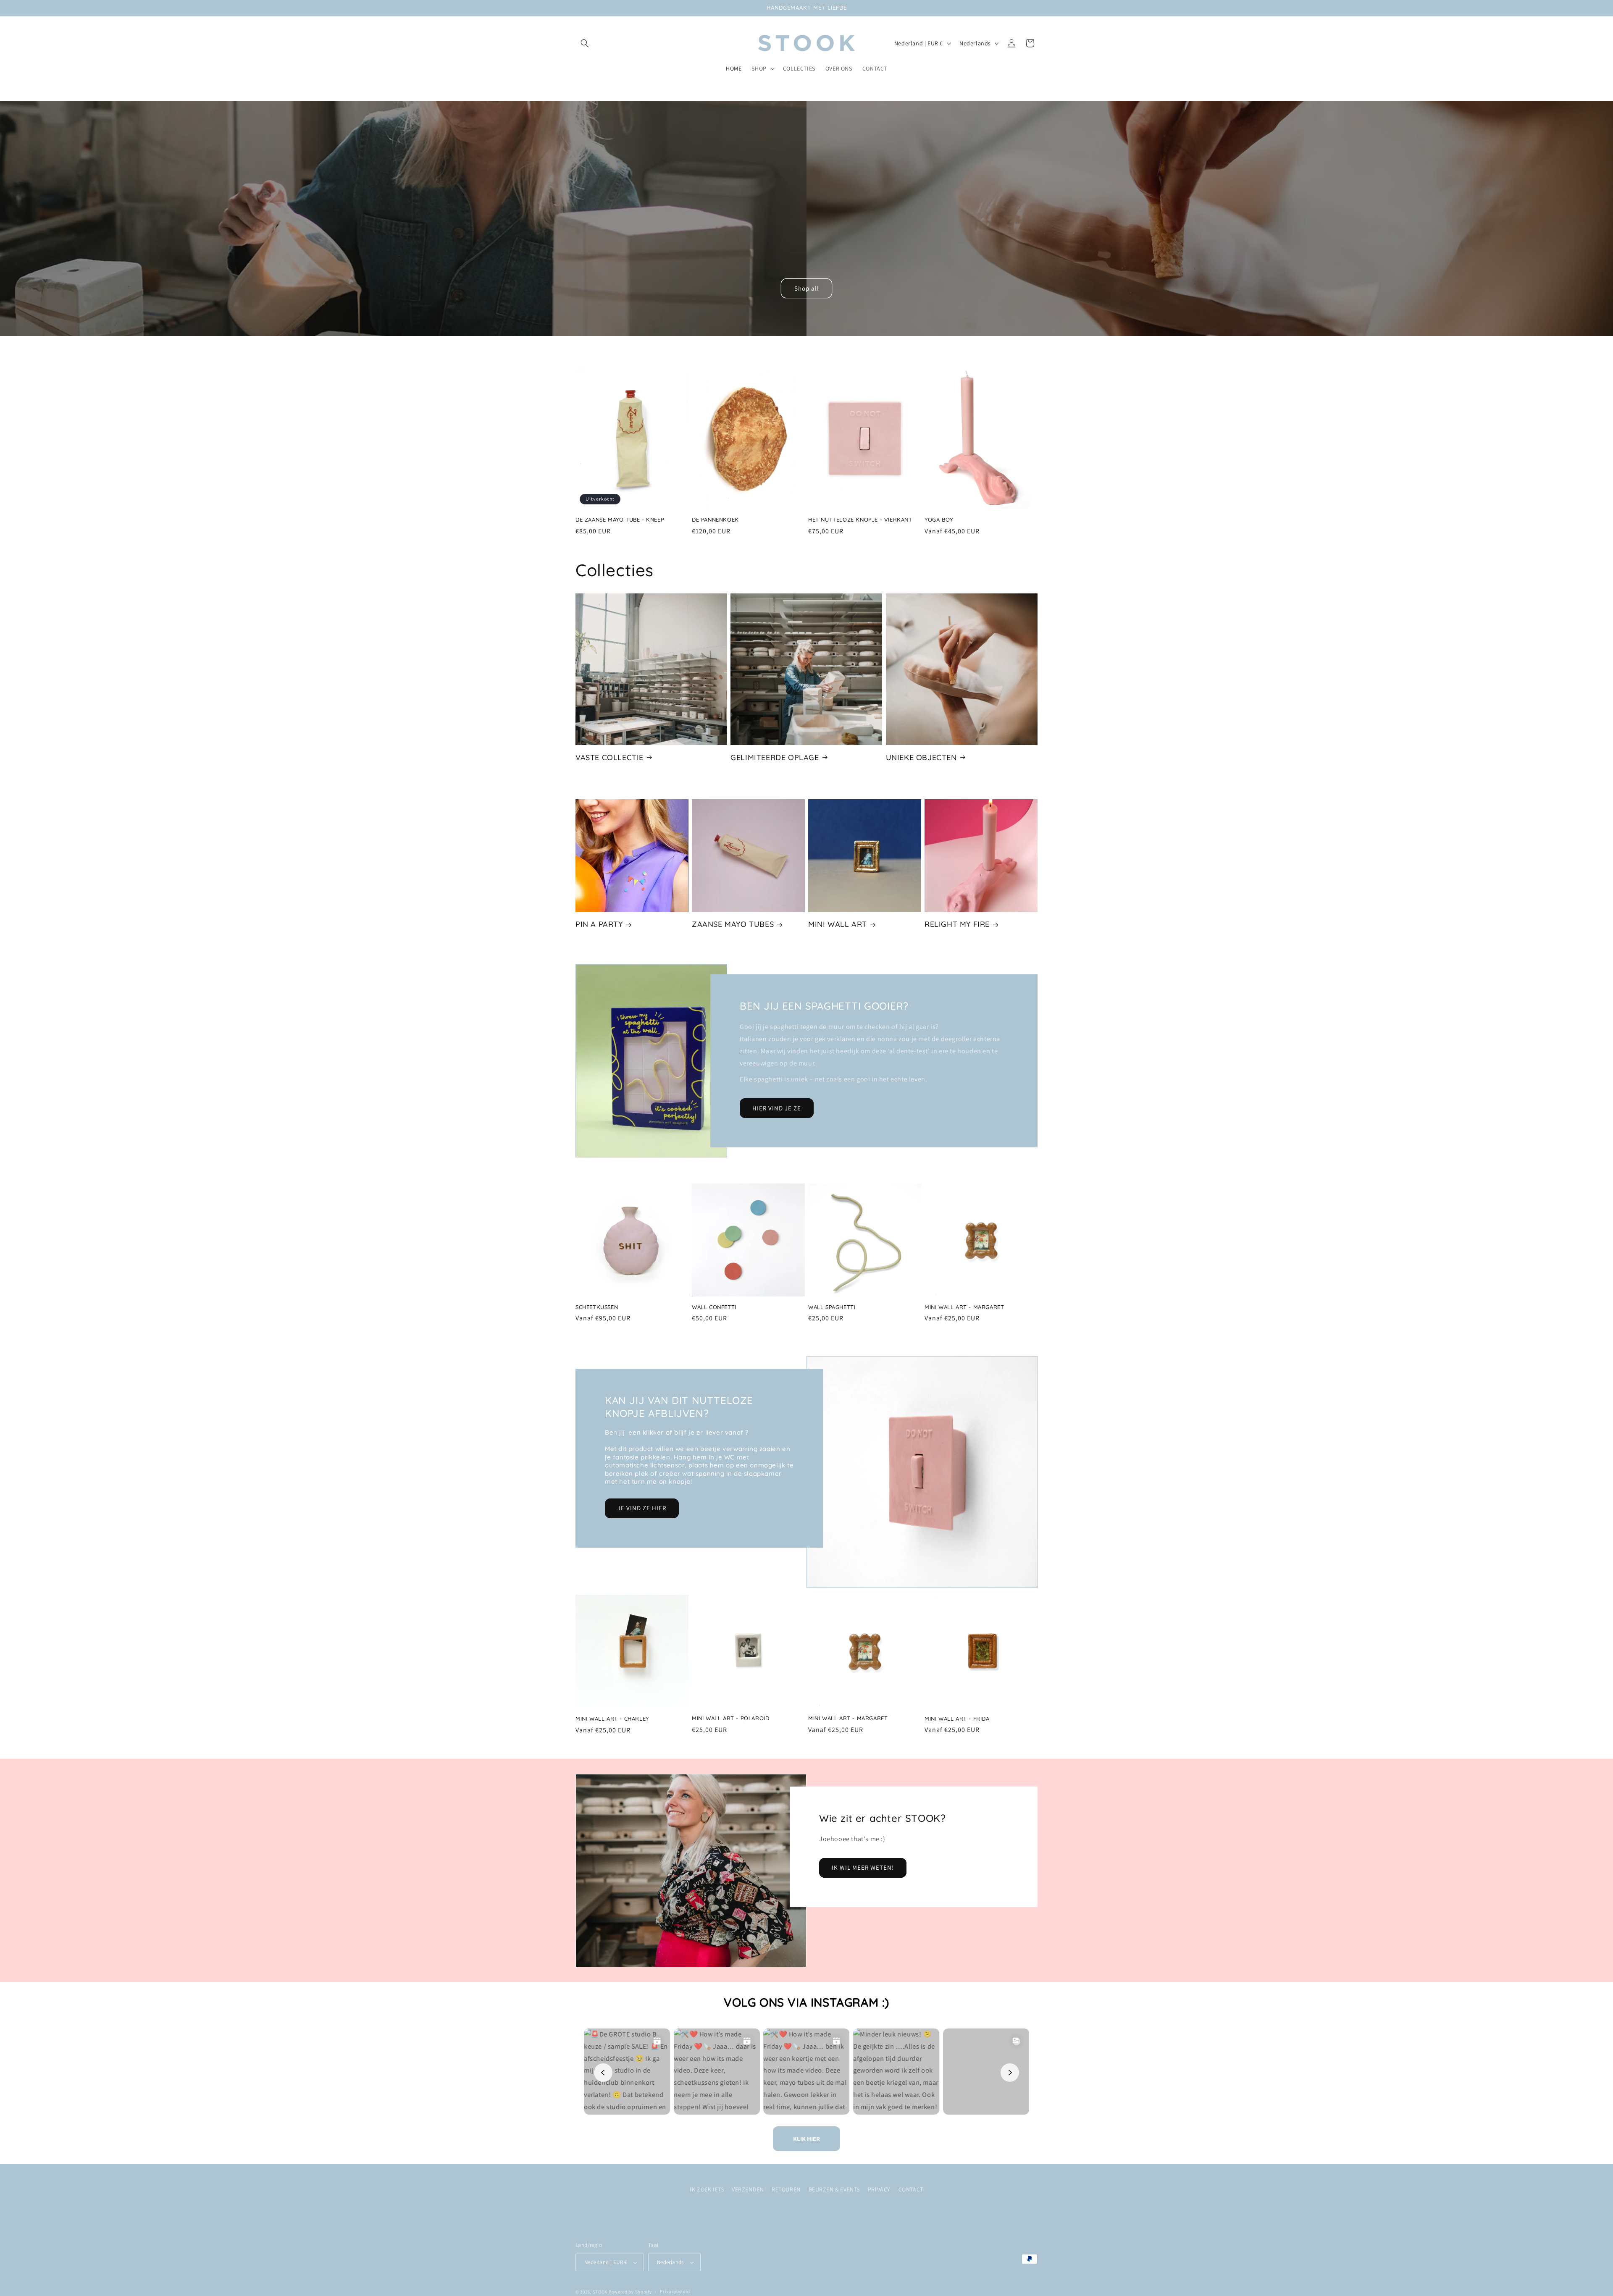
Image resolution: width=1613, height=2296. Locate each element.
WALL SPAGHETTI (832, 1307)
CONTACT (911, 2189)
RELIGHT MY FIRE (957, 924)
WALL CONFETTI (714, 1307)
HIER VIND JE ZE (777, 1108)
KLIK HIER (806, 2139)
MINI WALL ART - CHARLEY (612, 1718)
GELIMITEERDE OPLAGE (775, 757)
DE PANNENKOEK (715, 520)
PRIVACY (879, 2189)
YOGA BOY (939, 520)
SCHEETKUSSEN (597, 1307)
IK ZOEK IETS (707, 2189)
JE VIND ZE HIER (642, 1508)
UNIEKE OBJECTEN (921, 757)
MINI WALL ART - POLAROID (730, 1718)
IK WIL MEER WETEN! (863, 1867)
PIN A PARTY (599, 924)
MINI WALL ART (838, 924)
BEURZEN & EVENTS (834, 2189)
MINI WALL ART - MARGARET (964, 1307)
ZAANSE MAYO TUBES (733, 924)
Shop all (807, 288)
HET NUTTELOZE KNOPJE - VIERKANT (860, 520)
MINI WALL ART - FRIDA (957, 1718)
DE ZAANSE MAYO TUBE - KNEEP (620, 520)
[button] (585, 43)
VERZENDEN (748, 2189)
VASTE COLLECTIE (609, 757)
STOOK (601, 2292)
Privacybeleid (675, 2291)
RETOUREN (786, 2189)
